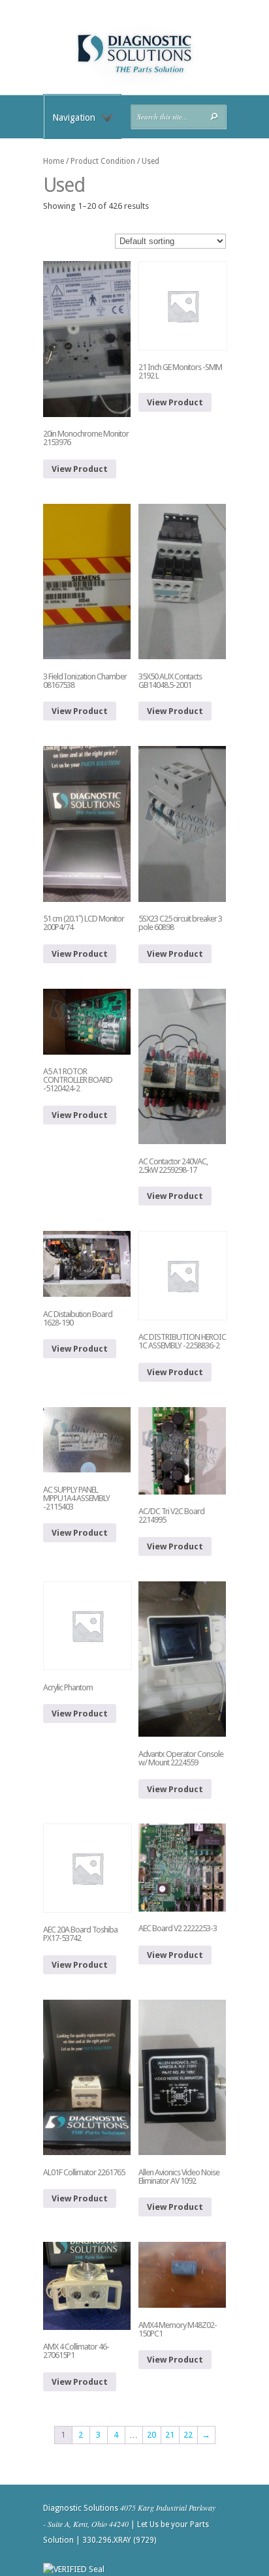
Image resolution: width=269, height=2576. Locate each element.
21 (170, 2435)
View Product (80, 469)
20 (151, 2435)
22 (188, 2435)
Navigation (74, 117)
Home (54, 161)
